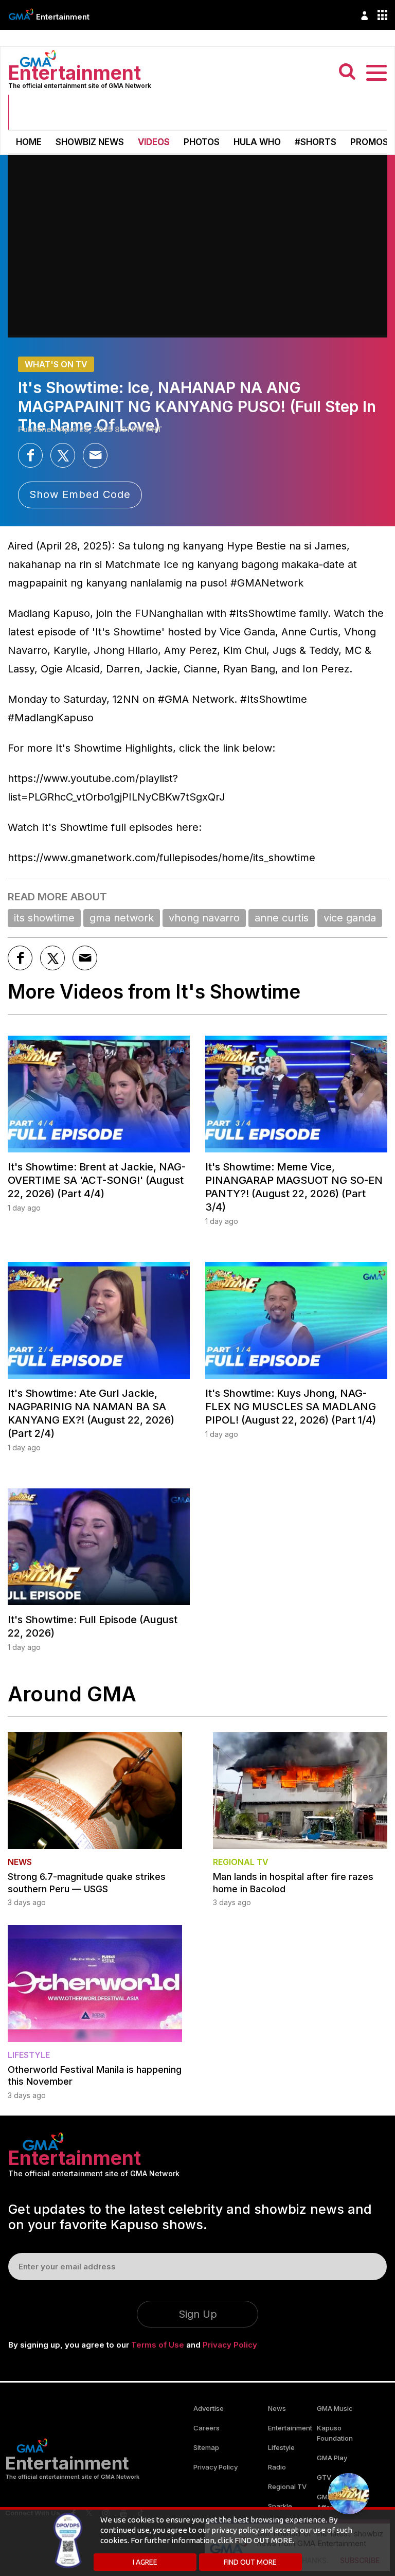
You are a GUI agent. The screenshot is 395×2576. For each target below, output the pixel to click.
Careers (207, 2428)
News (277, 2408)
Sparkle (280, 2506)
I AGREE (145, 2562)
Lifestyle (281, 2447)
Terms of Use (158, 2345)
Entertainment (63, 17)
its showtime (44, 918)
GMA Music (335, 2408)
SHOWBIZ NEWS (90, 142)
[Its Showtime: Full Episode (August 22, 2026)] (99, 1547)
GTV (324, 2477)
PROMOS (369, 142)
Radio (277, 2467)
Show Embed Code (80, 494)
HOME (29, 142)
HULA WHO (257, 142)
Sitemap (206, 2447)
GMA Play (332, 2458)
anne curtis (282, 918)
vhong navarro (204, 918)
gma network (122, 918)
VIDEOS (154, 142)
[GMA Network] (21, 14)
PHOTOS (202, 142)
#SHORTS (316, 142)
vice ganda (350, 918)
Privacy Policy (230, 2345)
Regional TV (287, 2486)
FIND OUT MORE (250, 2562)
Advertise (209, 2408)
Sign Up (198, 2314)
